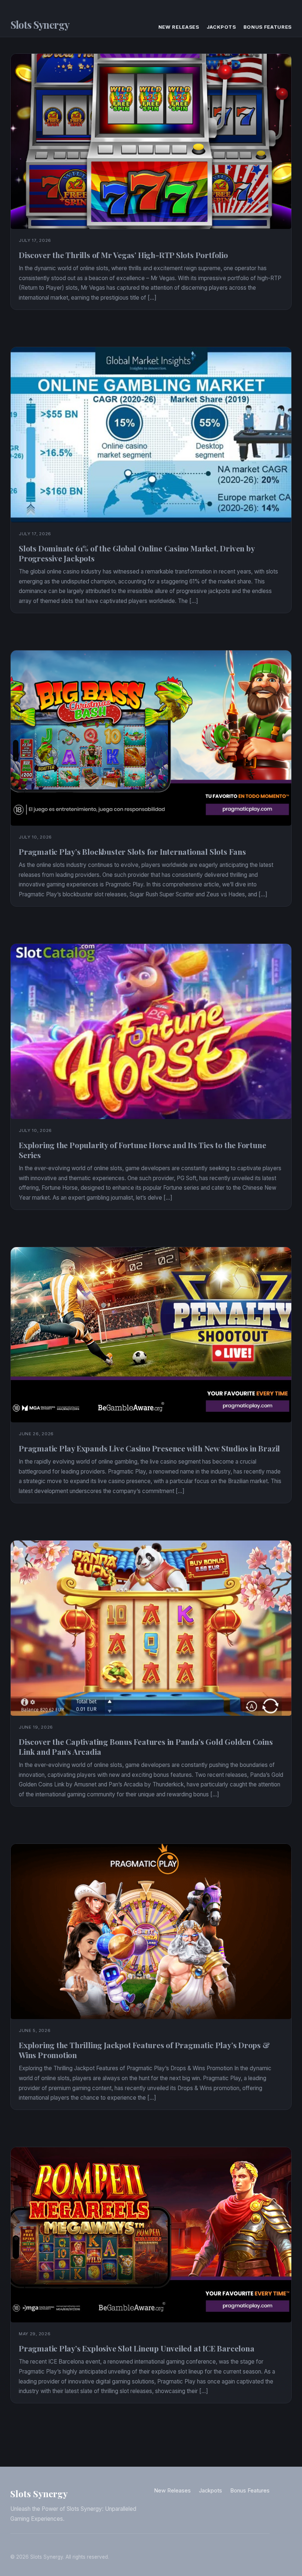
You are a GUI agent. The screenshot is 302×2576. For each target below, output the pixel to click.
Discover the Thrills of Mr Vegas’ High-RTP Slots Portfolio (123, 255)
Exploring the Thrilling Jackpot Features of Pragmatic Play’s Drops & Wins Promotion (144, 2050)
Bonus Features (268, 27)
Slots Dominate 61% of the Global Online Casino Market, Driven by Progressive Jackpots (136, 553)
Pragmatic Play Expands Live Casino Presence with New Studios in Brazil (149, 1448)
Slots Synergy (40, 25)
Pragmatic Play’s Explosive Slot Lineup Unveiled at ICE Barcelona (136, 2348)
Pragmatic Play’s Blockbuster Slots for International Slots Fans (132, 851)
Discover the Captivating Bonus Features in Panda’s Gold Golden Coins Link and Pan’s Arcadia (146, 1746)
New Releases (179, 27)
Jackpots (221, 27)
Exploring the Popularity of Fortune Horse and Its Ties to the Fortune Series (142, 1150)
